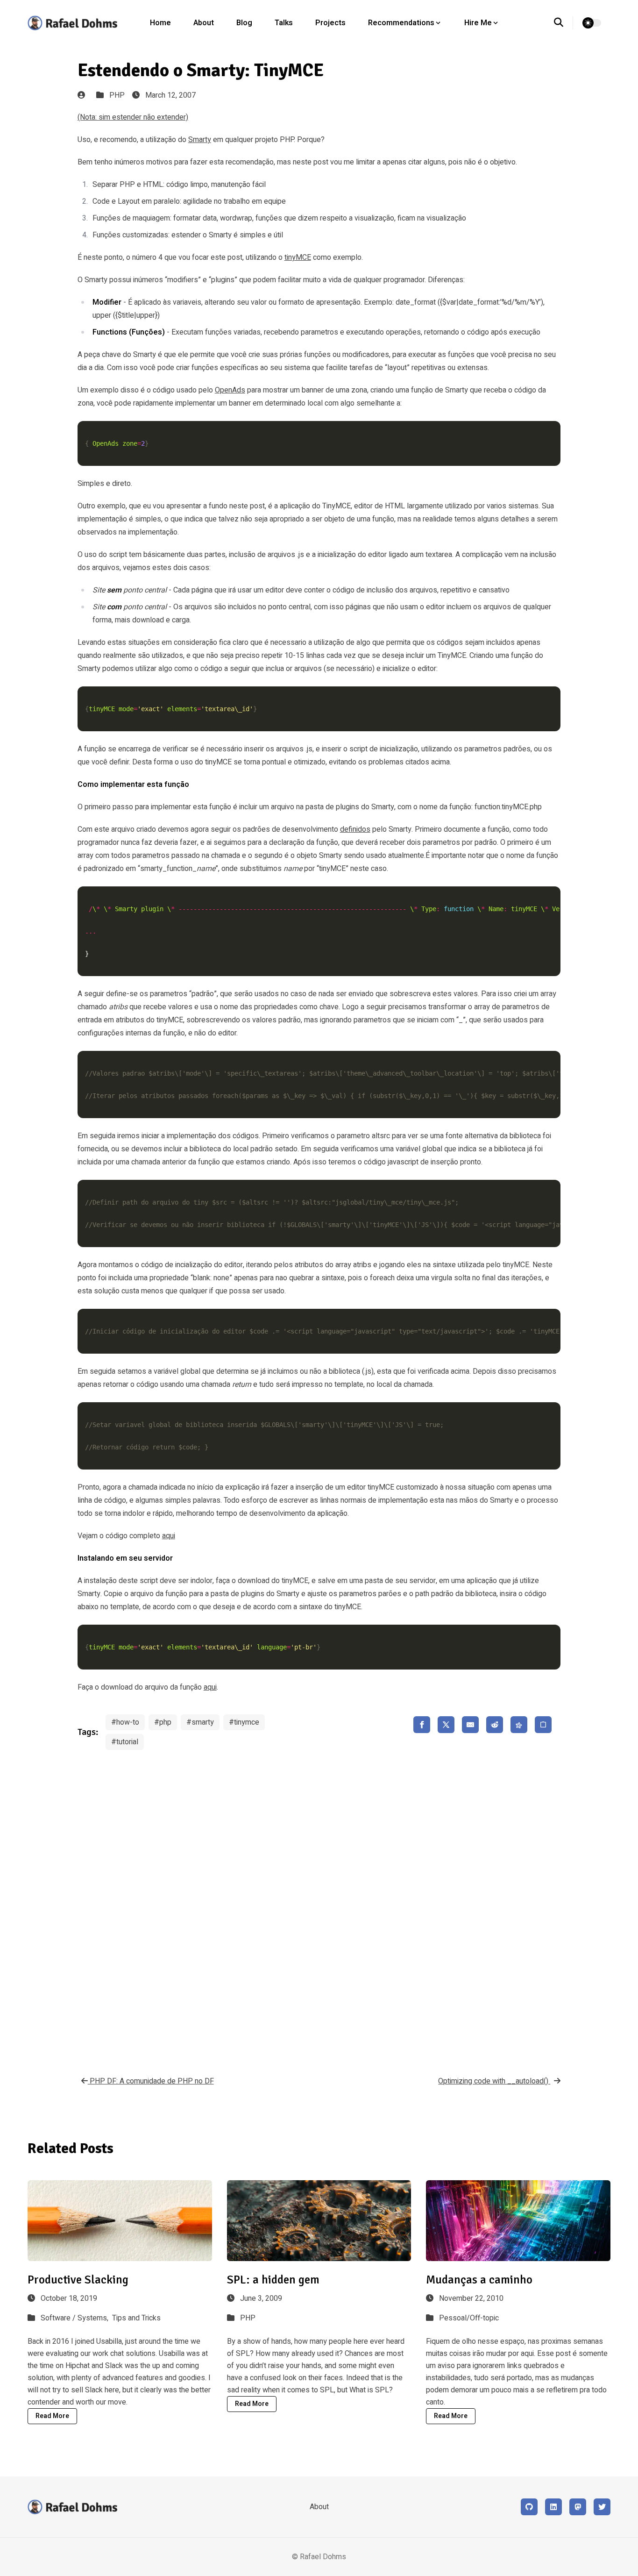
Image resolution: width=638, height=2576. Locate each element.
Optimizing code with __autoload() (494, 2081)
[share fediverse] (519, 1725)
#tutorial (125, 1742)
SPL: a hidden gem (273, 2280)
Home (160, 23)
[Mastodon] (578, 2507)
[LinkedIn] (553, 2507)
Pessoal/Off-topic (469, 2318)
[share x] (446, 1725)
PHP (117, 95)
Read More (52, 2416)
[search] (564, 23)
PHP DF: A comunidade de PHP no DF (151, 2081)
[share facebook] (422, 1725)
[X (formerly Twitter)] (602, 2507)
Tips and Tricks (136, 2318)
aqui (169, 1536)
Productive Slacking (78, 2280)
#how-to (125, 1722)
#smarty (200, 1722)
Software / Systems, (75, 2318)
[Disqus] (319, 1906)
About (204, 23)
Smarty (200, 140)
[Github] (529, 2507)
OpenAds (230, 390)
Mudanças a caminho (479, 2280)
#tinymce (244, 1722)
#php (163, 1722)
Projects (330, 23)
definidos (355, 829)
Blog (244, 23)
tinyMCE (298, 257)
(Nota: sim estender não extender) (133, 117)
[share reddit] (495, 1725)
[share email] (470, 1725)
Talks (284, 23)
